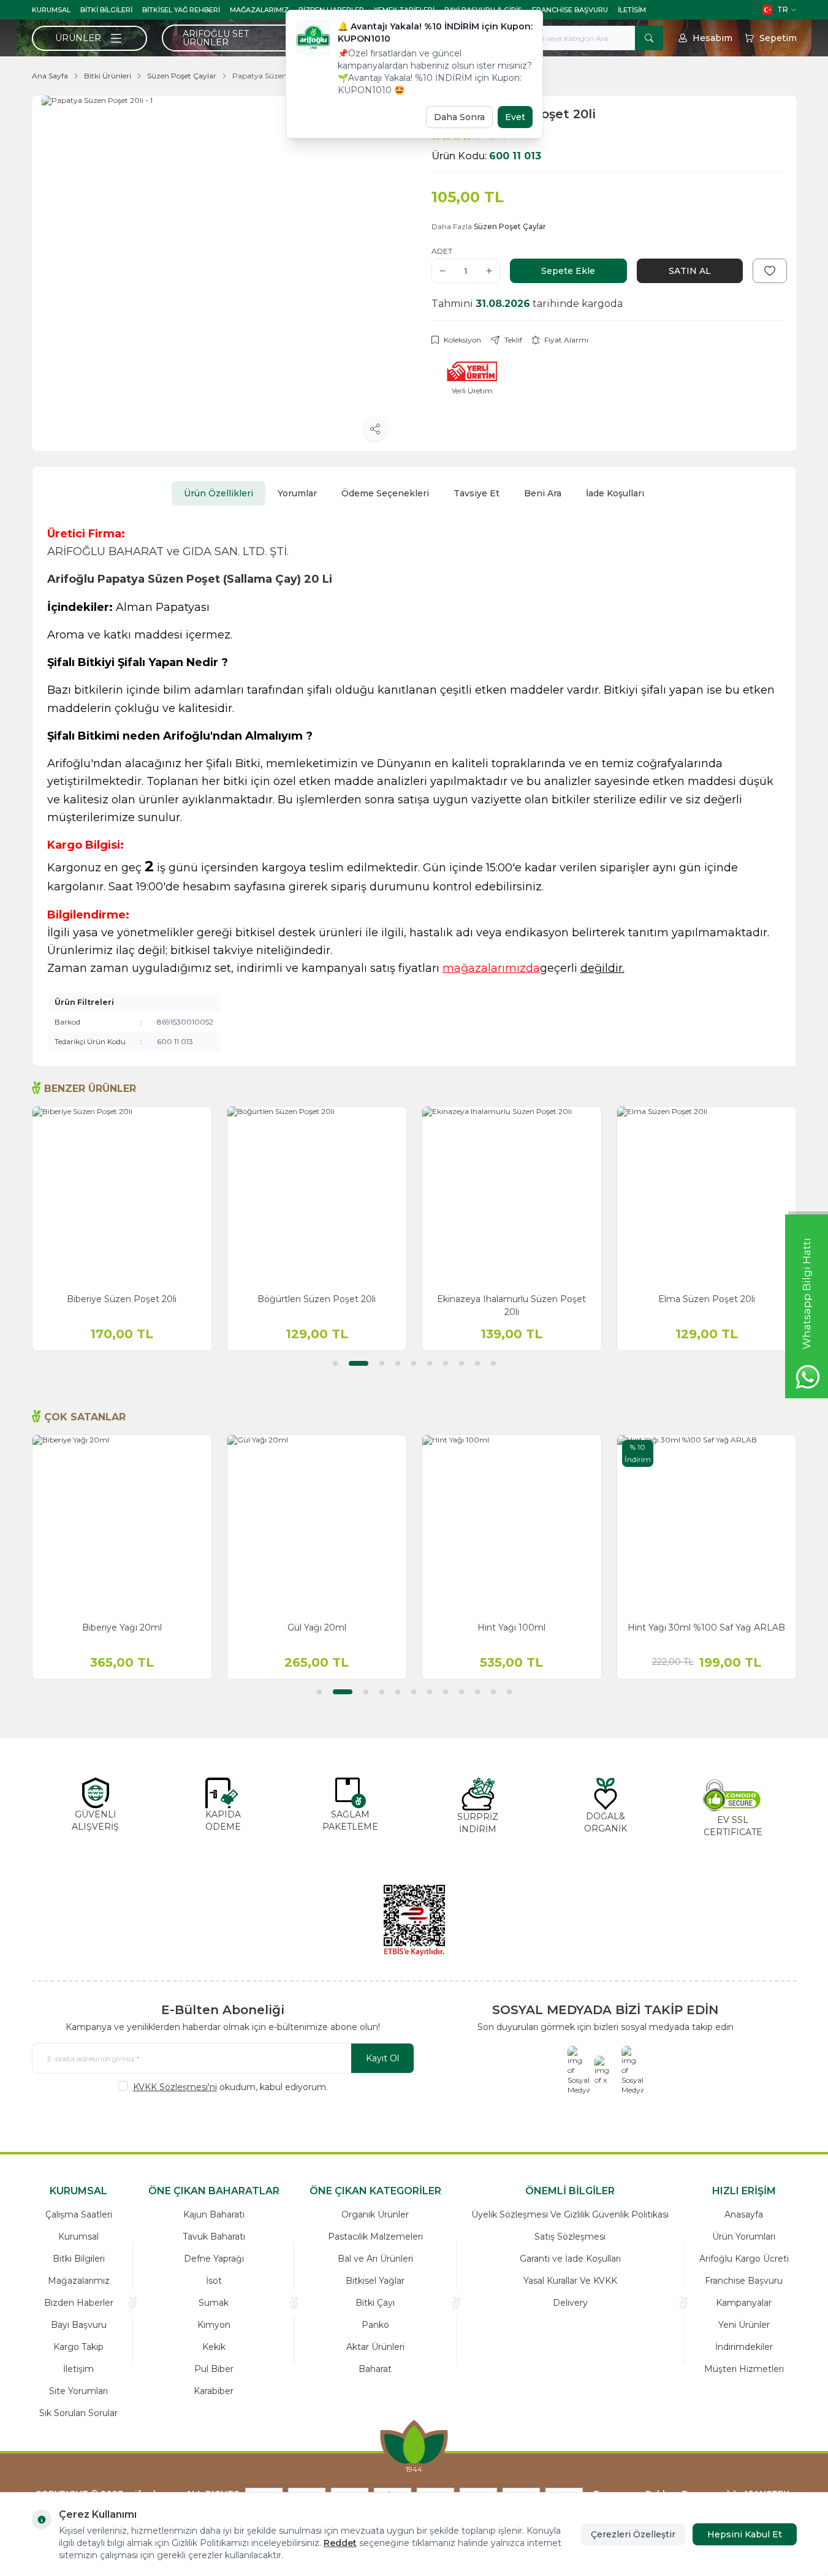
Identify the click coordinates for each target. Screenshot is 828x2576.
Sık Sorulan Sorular (78, 2413)
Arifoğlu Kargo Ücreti (744, 2259)
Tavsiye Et (477, 493)
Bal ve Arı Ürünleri (375, 2259)
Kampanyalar (744, 2303)
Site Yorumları (78, 2391)
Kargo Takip (78, 2347)
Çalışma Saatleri (79, 2214)
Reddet (340, 2543)
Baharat (375, 2369)
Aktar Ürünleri (375, 2347)
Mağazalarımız (259, 10)
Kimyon (214, 2325)
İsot (214, 2281)
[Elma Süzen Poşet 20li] (707, 1196)
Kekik (214, 2347)
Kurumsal (51, 10)
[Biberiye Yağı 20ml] (122, 1525)
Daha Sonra (459, 117)
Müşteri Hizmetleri (744, 2369)
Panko (375, 2325)
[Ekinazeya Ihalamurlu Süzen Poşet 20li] (512, 1196)
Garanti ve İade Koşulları (570, 2259)
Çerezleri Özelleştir (633, 2534)
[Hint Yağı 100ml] (512, 1525)
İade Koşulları (615, 493)
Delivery (570, 2303)
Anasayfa (744, 2214)
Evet (515, 117)
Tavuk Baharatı (214, 2237)
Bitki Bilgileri (106, 10)
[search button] (649, 38)
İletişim (78, 2369)
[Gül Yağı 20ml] (317, 1525)
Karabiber (214, 2391)
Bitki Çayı (375, 2303)
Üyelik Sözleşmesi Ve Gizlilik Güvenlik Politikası (570, 2214)
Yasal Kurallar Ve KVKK (570, 2281)
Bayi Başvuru (79, 2325)
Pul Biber (214, 2369)
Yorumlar (297, 493)
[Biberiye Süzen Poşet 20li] (122, 1196)
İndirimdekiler (744, 2347)
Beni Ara (543, 493)
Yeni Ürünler (744, 2325)
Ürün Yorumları (744, 2237)
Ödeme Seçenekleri (385, 493)
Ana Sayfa (50, 76)
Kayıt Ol (382, 2058)
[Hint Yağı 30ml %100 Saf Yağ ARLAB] (707, 1525)
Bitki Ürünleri (108, 76)
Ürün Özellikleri (218, 493)
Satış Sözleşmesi (570, 2237)
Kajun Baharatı (214, 2214)
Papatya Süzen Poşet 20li (278, 76)
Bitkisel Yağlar (375, 2281)
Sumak (214, 2303)
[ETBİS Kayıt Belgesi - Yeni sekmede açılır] (414, 1920)
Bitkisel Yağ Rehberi (181, 10)
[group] (219, 273)
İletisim (632, 10)
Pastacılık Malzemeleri (375, 2237)
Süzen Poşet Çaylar (182, 76)
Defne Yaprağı (214, 2259)
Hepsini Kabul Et (745, 2534)
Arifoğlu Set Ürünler (216, 38)
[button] (335, 1363)
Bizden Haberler (79, 2303)
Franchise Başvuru (570, 10)
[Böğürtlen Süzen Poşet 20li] (317, 1196)
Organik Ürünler (375, 2214)
